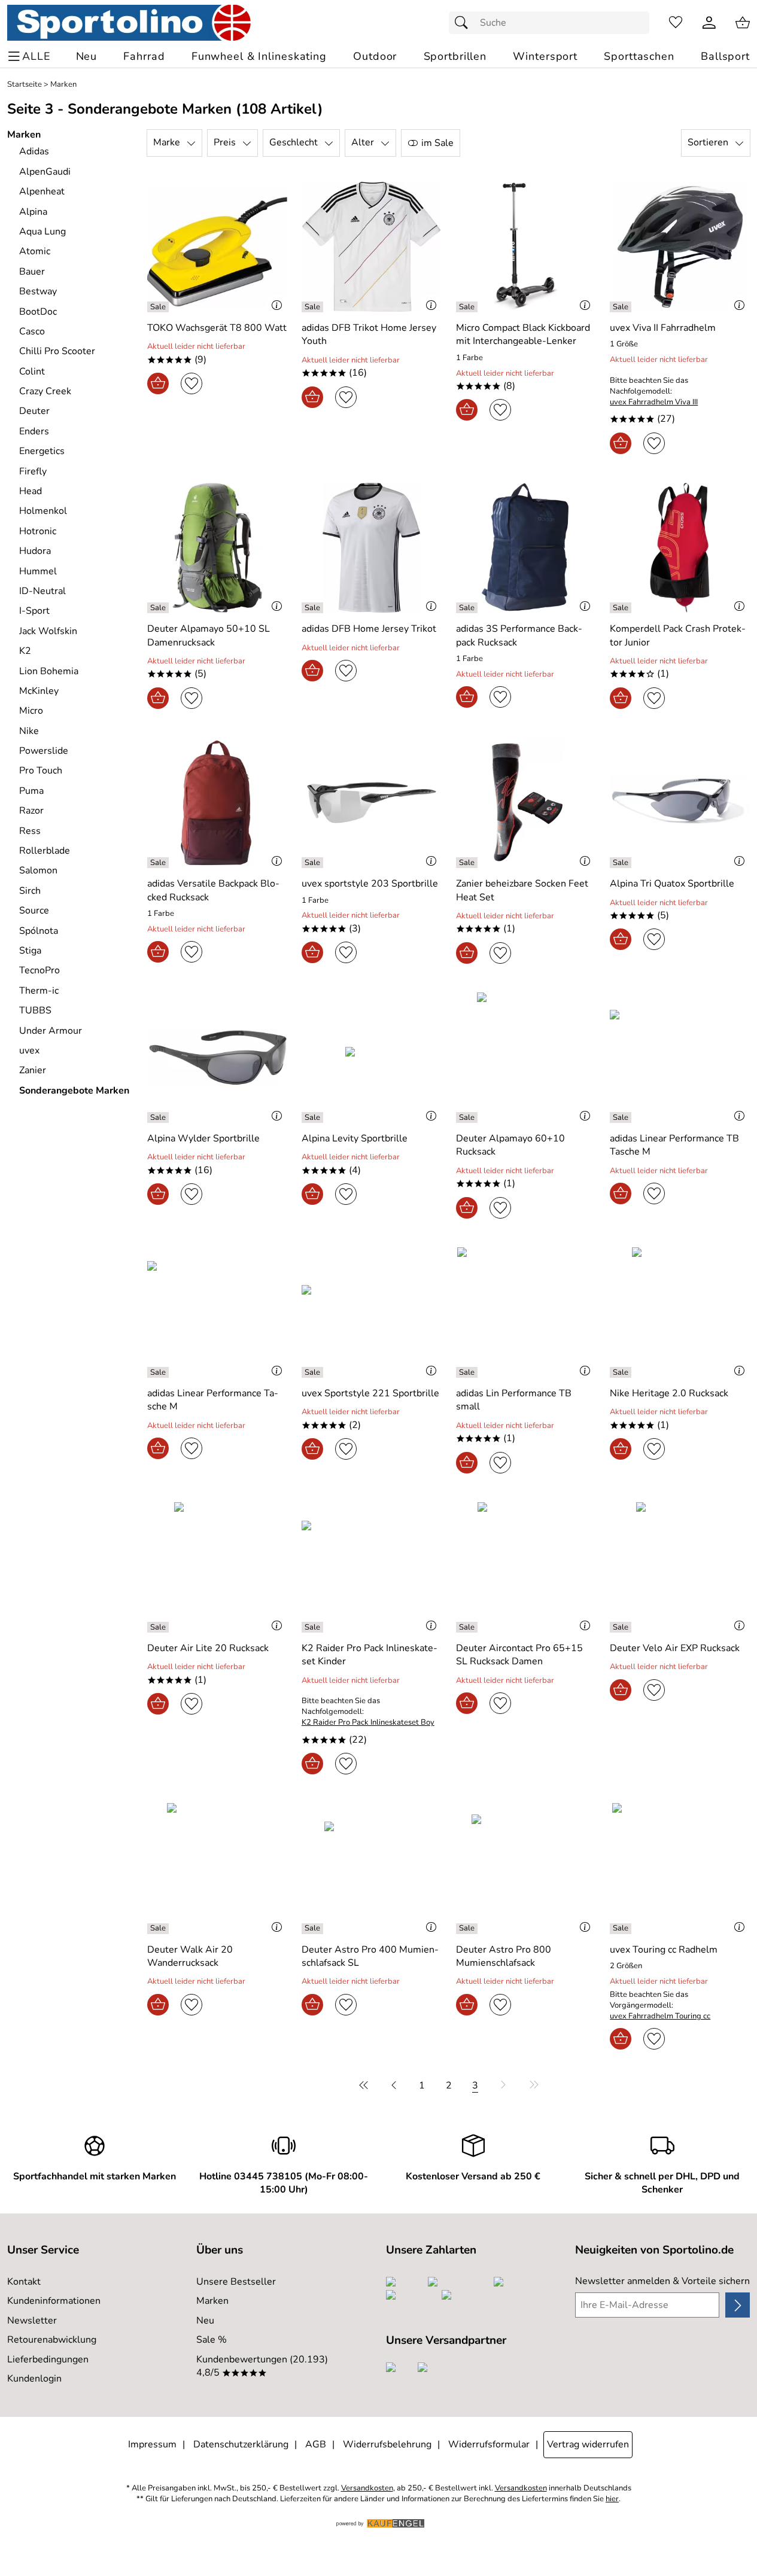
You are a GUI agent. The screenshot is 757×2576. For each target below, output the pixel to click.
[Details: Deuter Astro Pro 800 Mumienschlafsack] (468, 1929)
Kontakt (24, 2282)
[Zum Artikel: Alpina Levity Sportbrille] (372, 1057)
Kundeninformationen (54, 2301)
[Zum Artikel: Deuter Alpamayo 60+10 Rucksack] (526, 1057)
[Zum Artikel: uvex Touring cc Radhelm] (680, 1868)
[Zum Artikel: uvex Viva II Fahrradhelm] (680, 247)
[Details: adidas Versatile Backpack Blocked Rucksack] (159, 863)
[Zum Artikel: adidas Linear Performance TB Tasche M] (680, 1057)
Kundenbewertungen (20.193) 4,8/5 (262, 2366)
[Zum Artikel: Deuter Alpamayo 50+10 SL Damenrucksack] (217, 548)
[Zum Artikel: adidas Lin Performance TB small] (526, 1312)
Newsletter (32, 2321)
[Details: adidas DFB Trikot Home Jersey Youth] (314, 307)
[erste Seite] (366, 2085)
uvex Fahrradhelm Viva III (654, 402)
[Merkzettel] (676, 23)
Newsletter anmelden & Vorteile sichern (662, 2281)
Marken (63, 85)
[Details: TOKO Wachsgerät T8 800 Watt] (159, 307)
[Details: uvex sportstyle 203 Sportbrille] (314, 863)
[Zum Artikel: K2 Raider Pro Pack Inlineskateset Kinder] (372, 1567)
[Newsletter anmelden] (738, 2305)
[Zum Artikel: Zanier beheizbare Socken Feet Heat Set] (526, 803)
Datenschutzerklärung (241, 2444)
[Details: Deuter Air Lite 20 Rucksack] (159, 1627)
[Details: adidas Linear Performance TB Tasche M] (622, 1118)
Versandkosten (367, 2488)
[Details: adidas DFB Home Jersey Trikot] (314, 608)
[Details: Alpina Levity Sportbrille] (314, 1118)
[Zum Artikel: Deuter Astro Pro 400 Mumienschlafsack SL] (372, 1868)
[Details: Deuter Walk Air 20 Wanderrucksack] (159, 1929)
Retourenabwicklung (52, 2340)
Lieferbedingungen (48, 2359)
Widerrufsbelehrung (387, 2444)
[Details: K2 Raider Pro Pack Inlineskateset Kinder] (314, 1627)
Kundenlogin (34, 2379)
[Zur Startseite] (129, 23)
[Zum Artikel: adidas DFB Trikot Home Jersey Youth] (372, 247)
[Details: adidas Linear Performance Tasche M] (159, 1372)
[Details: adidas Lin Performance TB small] (468, 1372)
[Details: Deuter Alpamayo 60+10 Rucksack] (468, 1118)
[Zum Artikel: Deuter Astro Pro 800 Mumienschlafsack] (526, 1868)
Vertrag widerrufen (588, 2444)
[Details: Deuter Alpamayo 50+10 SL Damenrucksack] (159, 608)
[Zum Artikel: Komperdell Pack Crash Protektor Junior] (680, 548)
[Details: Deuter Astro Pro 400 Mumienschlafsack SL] (314, 1929)
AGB (316, 2444)
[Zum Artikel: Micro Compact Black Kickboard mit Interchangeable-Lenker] (526, 247)
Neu (205, 2321)
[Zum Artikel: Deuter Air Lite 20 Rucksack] (217, 1567)
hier (612, 2499)
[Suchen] (464, 23)
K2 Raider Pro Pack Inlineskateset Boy (368, 1723)
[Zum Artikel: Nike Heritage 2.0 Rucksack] (680, 1312)
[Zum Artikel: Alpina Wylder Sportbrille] (217, 1057)
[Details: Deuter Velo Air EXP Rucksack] (622, 1627)
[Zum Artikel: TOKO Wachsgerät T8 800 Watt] (217, 247)
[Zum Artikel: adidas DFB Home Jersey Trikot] (372, 548)
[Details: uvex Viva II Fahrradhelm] (622, 307)
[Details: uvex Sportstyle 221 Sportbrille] (314, 1372)
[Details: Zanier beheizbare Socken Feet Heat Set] (468, 863)
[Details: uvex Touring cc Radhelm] (622, 1929)
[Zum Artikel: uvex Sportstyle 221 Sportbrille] (372, 1312)
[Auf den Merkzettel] (191, 383)
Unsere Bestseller (236, 2282)
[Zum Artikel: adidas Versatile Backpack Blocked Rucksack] (217, 803)
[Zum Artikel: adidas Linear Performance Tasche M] (217, 1312)
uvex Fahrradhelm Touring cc (660, 2016)
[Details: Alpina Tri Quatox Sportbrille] (622, 863)
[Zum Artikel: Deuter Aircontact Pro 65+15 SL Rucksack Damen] (526, 1567)
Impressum (152, 2444)
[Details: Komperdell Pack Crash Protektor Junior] (622, 608)
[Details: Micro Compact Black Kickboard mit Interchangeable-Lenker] (468, 307)
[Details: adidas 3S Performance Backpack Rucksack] (468, 608)
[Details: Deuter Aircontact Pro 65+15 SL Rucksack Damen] (468, 1627)
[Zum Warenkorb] (743, 23)
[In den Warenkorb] (158, 383)
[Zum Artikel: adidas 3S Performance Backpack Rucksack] (526, 548)
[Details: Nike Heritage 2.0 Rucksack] (622, 1372)
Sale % (212, 2340)
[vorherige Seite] (394, 2085)
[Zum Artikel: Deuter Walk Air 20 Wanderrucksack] (217, 1868)
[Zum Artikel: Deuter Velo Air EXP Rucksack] (680, 1567)
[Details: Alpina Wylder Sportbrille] (159, 1118)
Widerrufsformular (489, 2444)
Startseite (25, 85)
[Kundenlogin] (709, 23)
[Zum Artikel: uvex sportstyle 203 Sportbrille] (372, 803)
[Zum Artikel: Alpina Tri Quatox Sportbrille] (680, 803)
